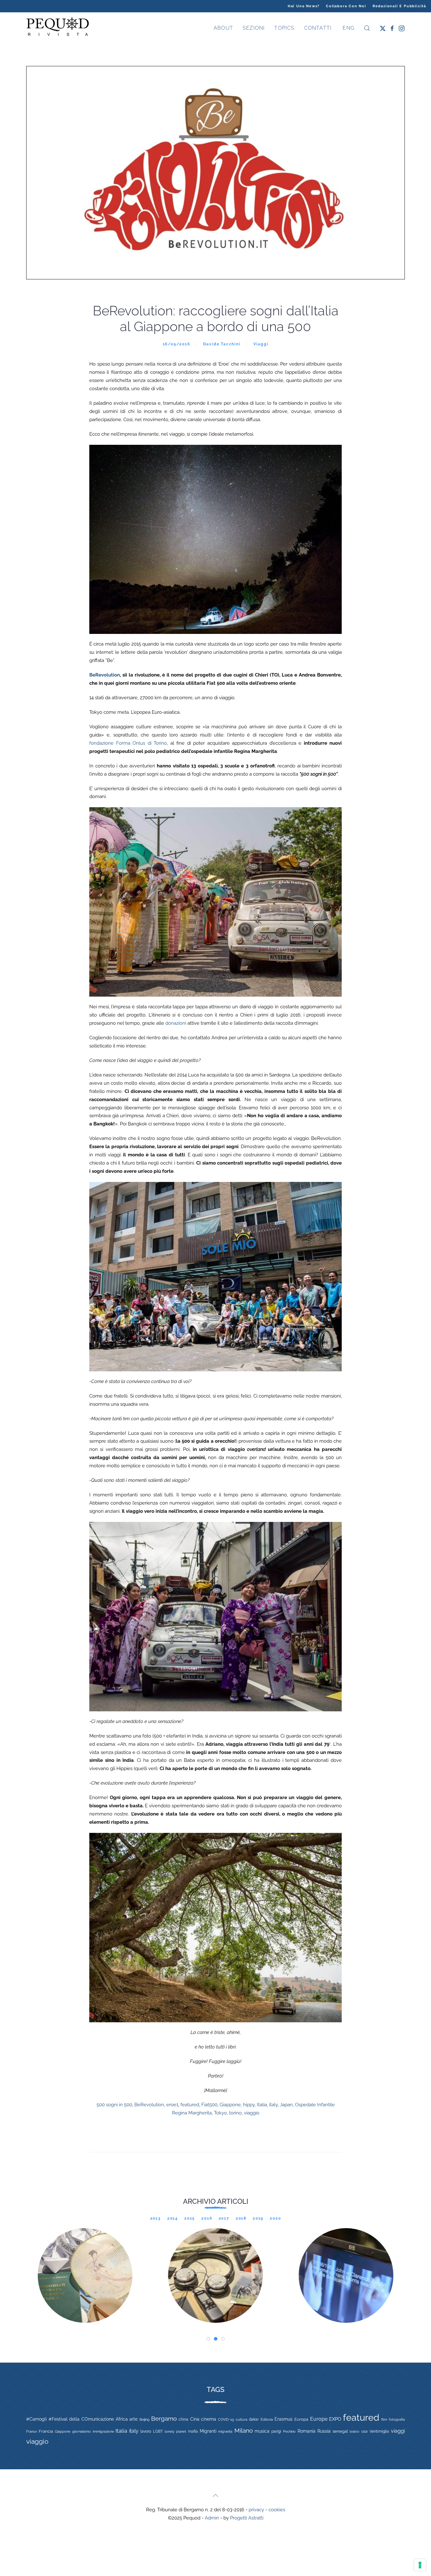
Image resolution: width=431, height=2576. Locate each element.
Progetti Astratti (247, 2518)
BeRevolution (105, 675)
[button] (367, 28)
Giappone (230, 2105)
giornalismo (82, 2431)
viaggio (252, 2113)
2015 (190, 2218)
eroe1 (172, 2105)
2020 (275, 2218)
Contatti (318, 28)
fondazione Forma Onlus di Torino (128, 743)
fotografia (397, 2420)
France (32, 2431)
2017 (224, 2218)
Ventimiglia (379, 2431)
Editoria (267, 2419)
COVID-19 (226, 2419)
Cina (195, 2419)
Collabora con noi (346, 6)
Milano (244, 2430)
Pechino (289, 2431)
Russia (324, 2431)
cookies (277, 2510)
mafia (193, 2431)
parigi (276, 2431)
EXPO (335, 2419)
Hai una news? (304, 6)
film (384, 2419)
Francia (46, 2431)
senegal (340, 2431)
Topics (284, 28)
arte (133, 2419)
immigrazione (103, 2431)
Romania (307, 2431)
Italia (262, 2105)
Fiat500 (209, 2105)
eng (348, 28)
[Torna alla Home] (58, 28)
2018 (241, 2218)
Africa (122, 2419)
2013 (156, 2218)
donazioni (176, 1023)
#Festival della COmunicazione (81, 2419)
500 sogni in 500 (114, 2105)
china (183, 2419)
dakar (254, 2419)
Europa (301, 2419)
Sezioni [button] (254, 28)
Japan (286, 2105)
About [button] (223, 28)
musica (262, 2431)
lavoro (146, 2431)
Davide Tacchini (222, 344)
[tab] (208, 2339)
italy (273, 2105)
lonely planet (175, 2432)
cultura (242, 2419)
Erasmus (283, 2419)
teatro (354, 2431)
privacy (256, 2510)
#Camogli (36, 2419)
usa (364, 2431)
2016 (207, 2218)
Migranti (208, 2431)
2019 (258, 2218)
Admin (212, 2518)
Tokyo (220, 2113)
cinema (209, 2419)
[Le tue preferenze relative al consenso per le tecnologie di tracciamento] (420, 2565)
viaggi (398, 2431)
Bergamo (164, 2419)
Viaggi (261, 344)
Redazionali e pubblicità (399, 6)
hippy (249, 2105)
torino (235, 2113)
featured (190, 2105)
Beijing (145, 2419)
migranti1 (225, 2431)
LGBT (158, 2431)
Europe (319, 2419)
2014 (173, 2218)
